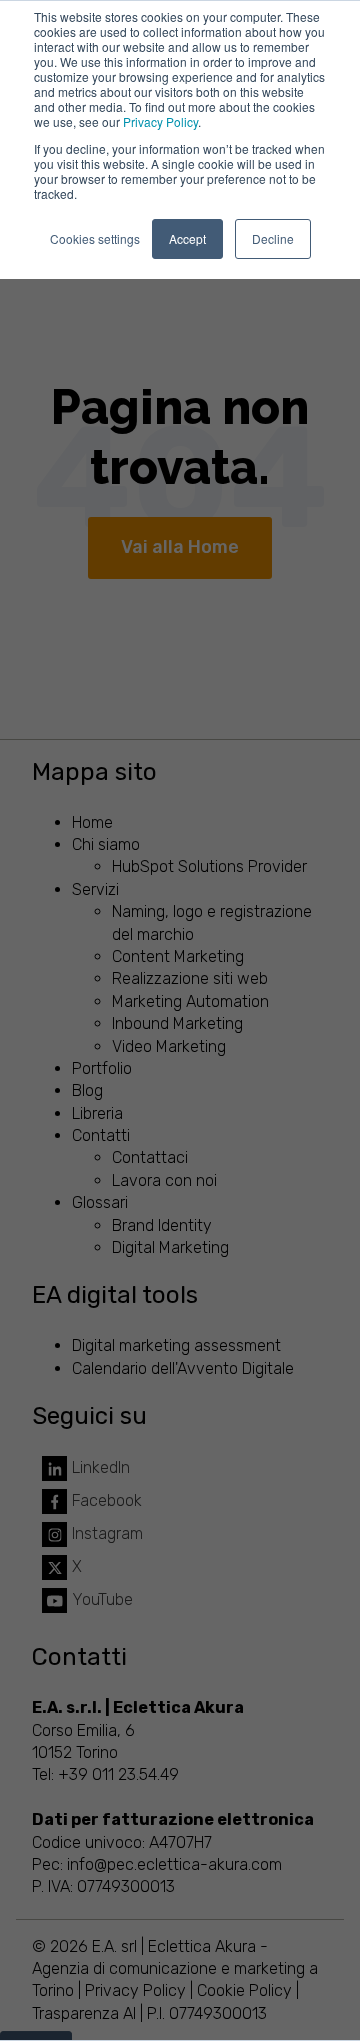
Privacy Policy (160, 121)
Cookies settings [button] (95, 238)
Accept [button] (187, 238)
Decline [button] (273, 238)
